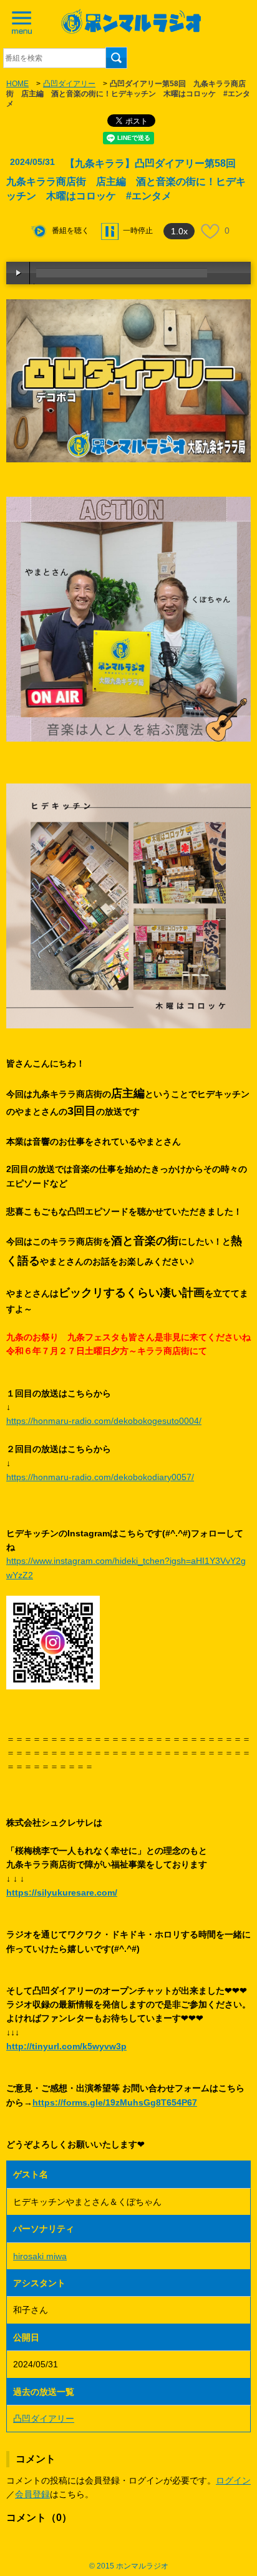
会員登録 (32, 2494)
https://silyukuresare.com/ (62, 1892)
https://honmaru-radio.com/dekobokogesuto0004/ (104, 1421)
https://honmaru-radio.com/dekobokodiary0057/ (100, 1477)
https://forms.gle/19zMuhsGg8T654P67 (115, 2102)
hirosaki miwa (40, 2256)
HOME (17, 84)
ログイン (233, 2480)
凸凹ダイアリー (69, 84)
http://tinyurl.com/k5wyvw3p (66, 2046)
